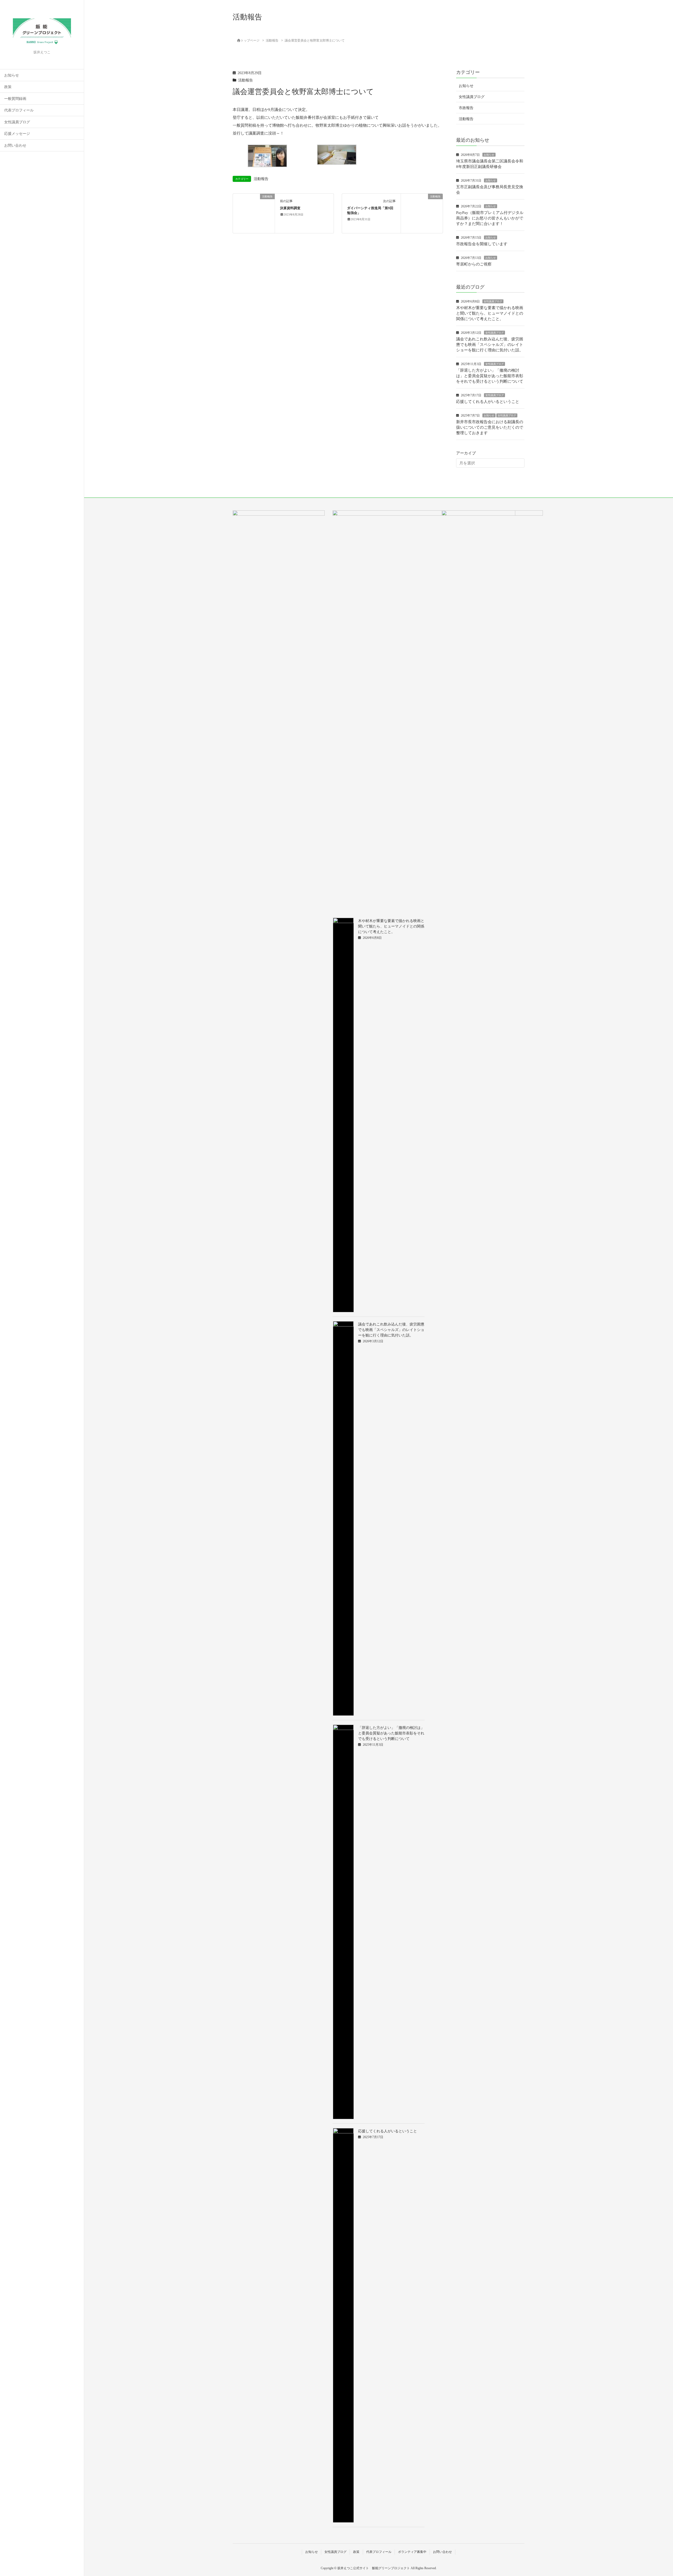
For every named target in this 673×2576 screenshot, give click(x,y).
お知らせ (12, 75)
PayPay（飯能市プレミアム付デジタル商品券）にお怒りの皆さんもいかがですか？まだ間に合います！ (490, 218)
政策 (8, 87)
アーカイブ (466, 453)
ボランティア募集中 (412, 2552)
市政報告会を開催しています (482, 244)
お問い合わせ (15, 145)
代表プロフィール (19, 110)
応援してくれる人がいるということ (488, 402)
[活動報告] (254, 213)
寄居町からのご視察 (474, 264)
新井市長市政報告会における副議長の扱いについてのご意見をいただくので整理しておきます (490, 427)
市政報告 (466, 108)
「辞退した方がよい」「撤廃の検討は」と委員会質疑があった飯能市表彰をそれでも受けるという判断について (490, 376)
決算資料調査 (290, 208)
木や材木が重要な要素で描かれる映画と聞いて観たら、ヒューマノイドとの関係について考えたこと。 (490, 313)
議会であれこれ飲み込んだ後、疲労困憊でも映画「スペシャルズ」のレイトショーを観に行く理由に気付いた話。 (490, 345)
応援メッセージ (17, 134)
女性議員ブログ (17, 122)
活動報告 (246, 80)
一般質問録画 (15, 99)
